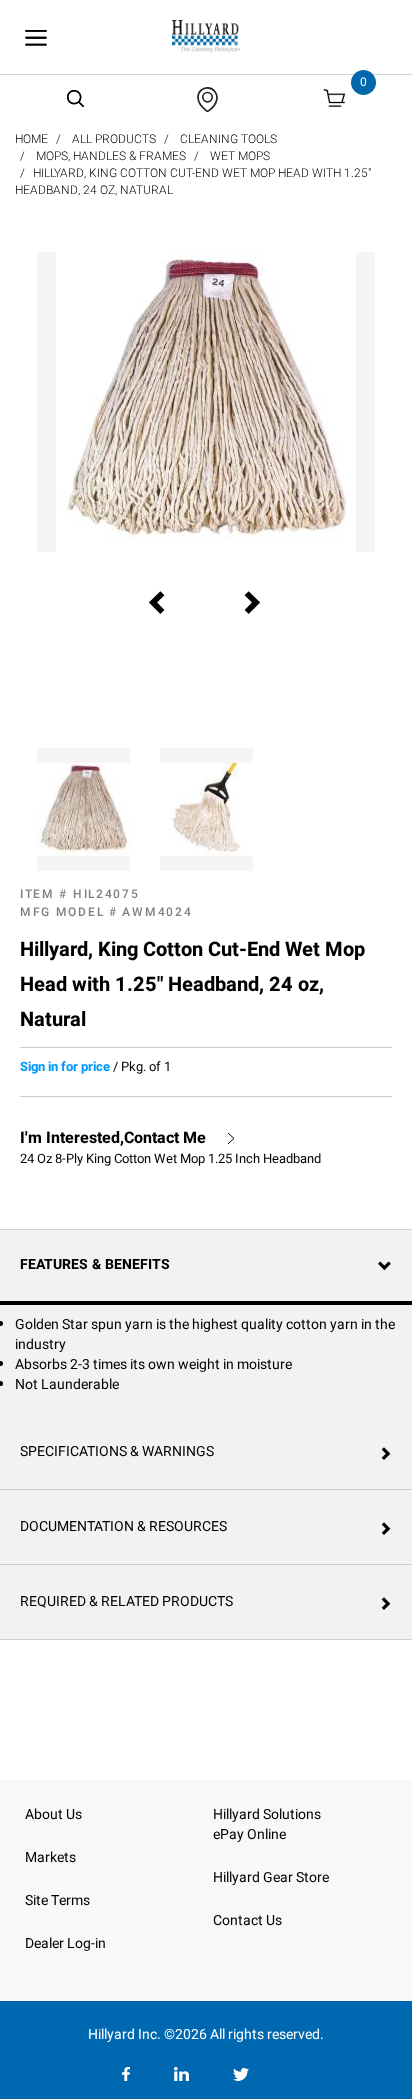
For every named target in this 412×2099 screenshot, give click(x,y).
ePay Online (249, 1834)
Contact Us (247, 1920)
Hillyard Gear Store (271, 1877)
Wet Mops (240, 156)
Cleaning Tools (228, 139)
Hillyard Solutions (267, 1814)
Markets (50, 1857)
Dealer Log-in (65, 1943)
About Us (53, 1814)
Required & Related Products (126, 1601)
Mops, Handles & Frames (111, 156)
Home (31, 139)
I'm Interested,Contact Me (113, 1138)
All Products (114, 139)
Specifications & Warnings (117, 1451)
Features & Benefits (95, 1264)
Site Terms (57, 1900)
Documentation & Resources (123, 1526)
